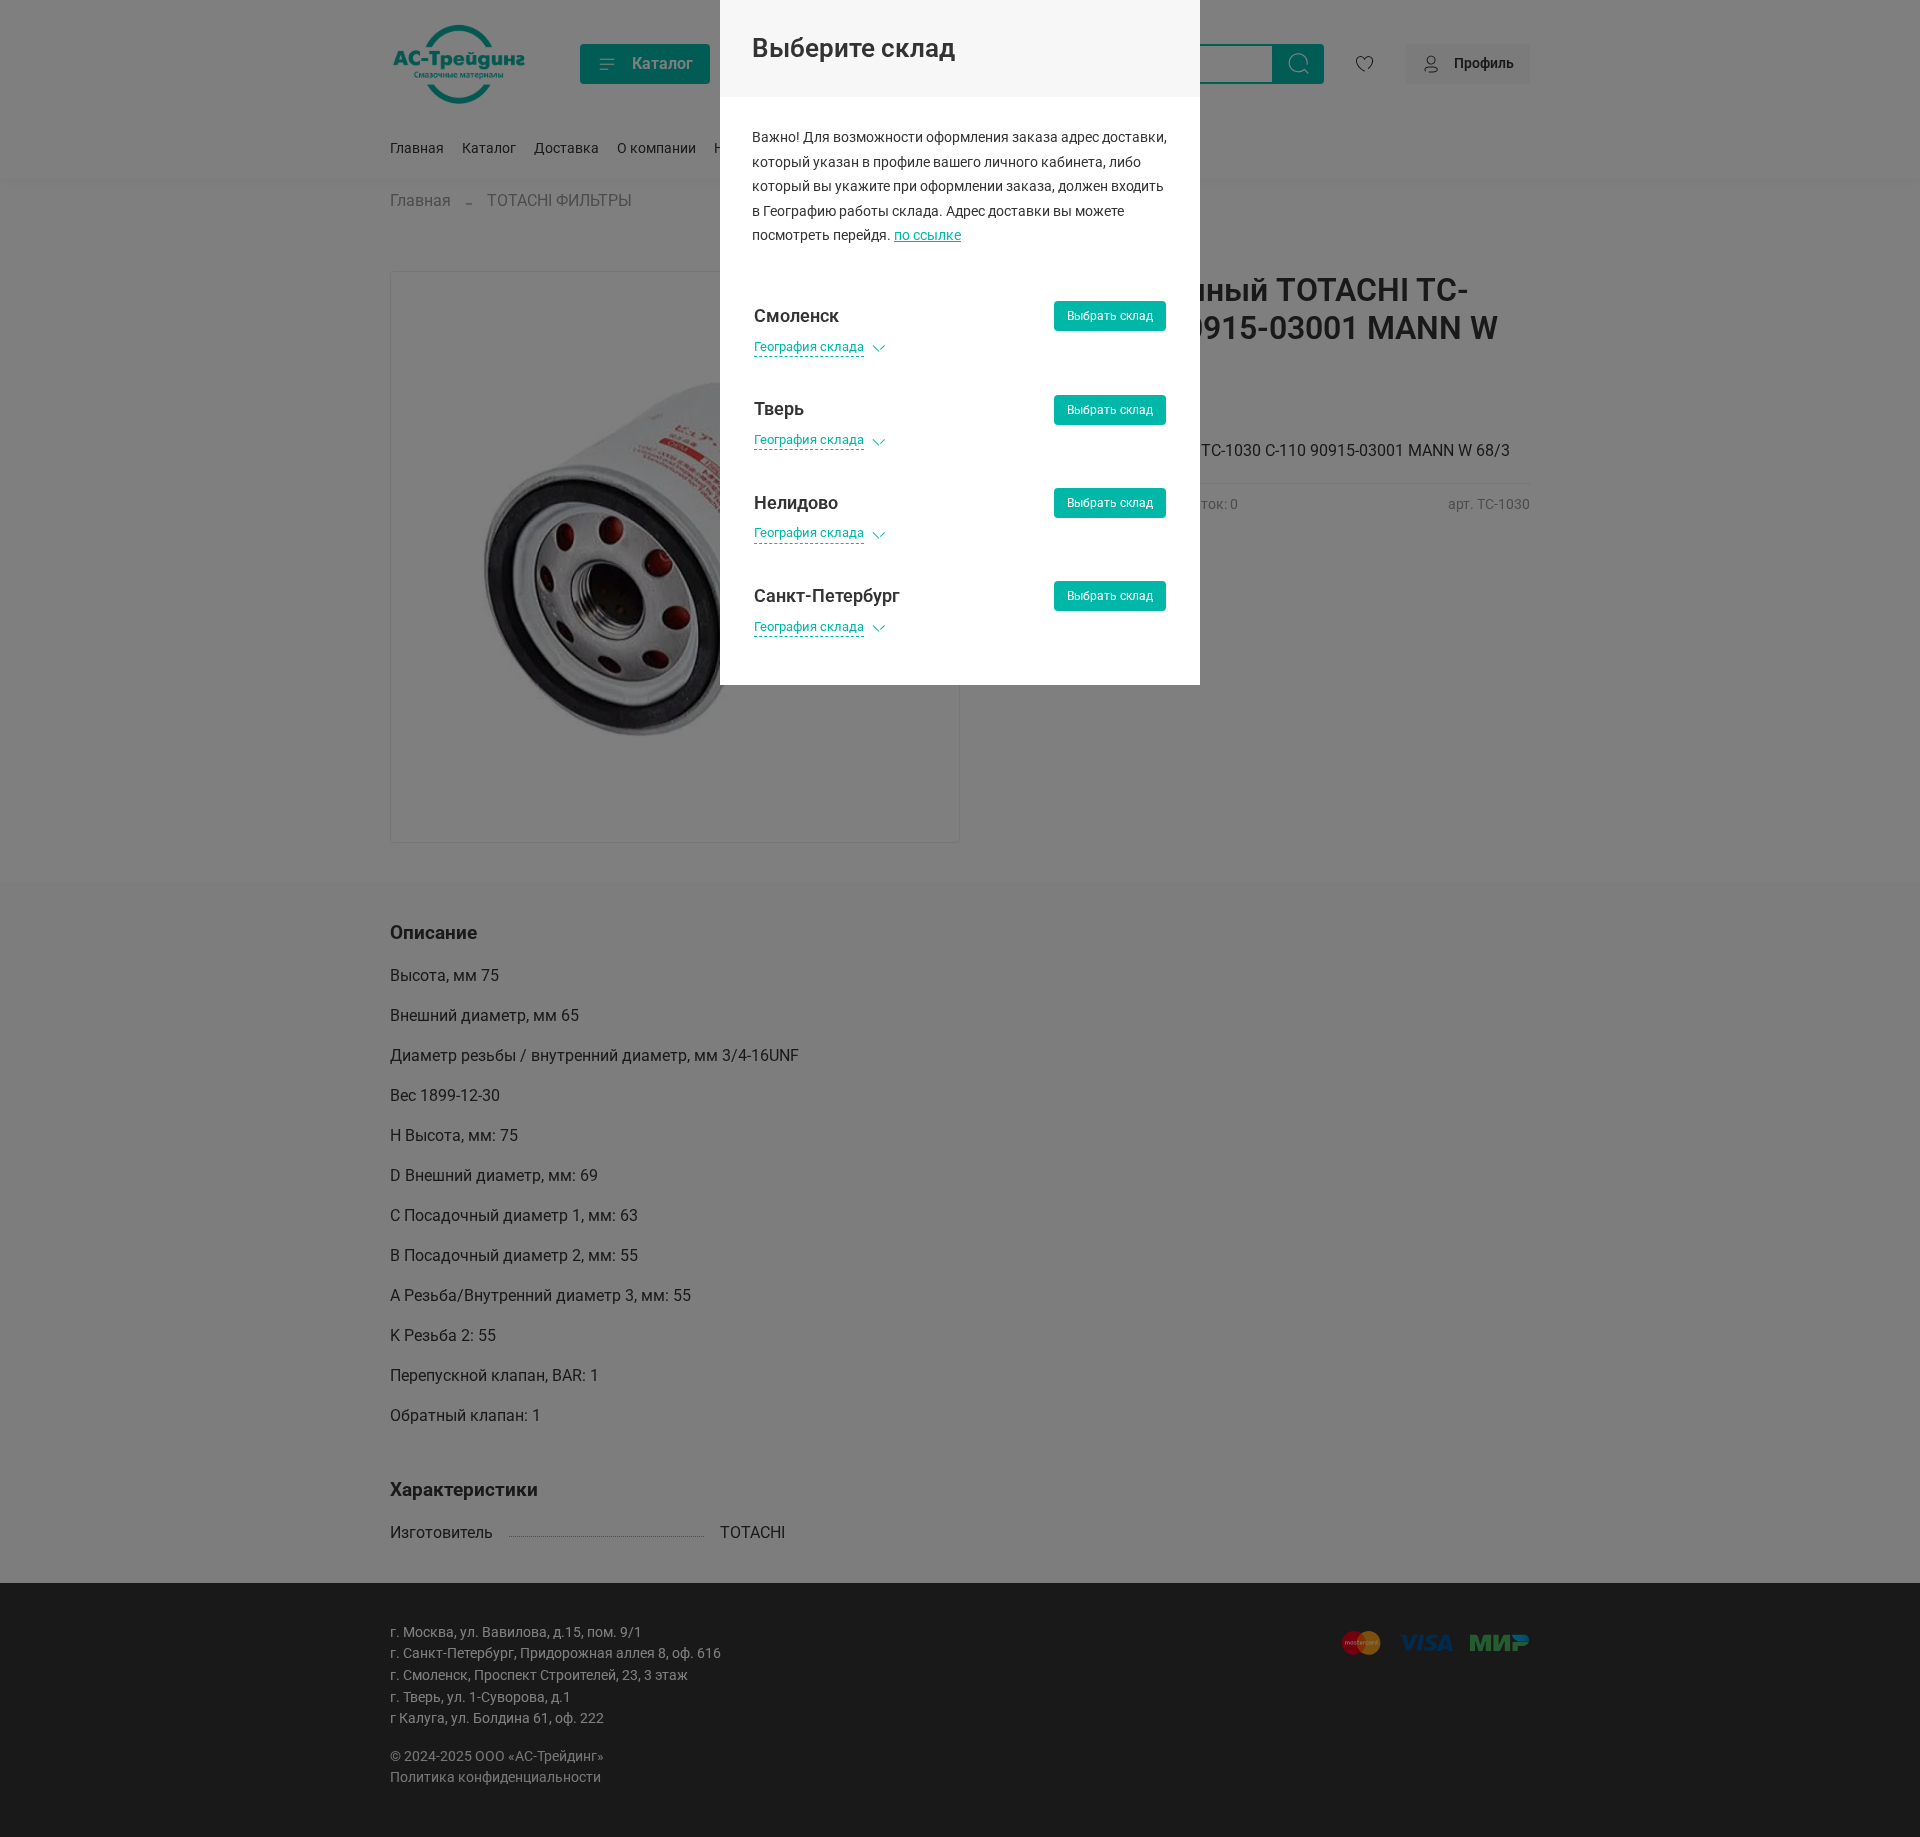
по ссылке (927, 235)
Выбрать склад (1110, 316)
